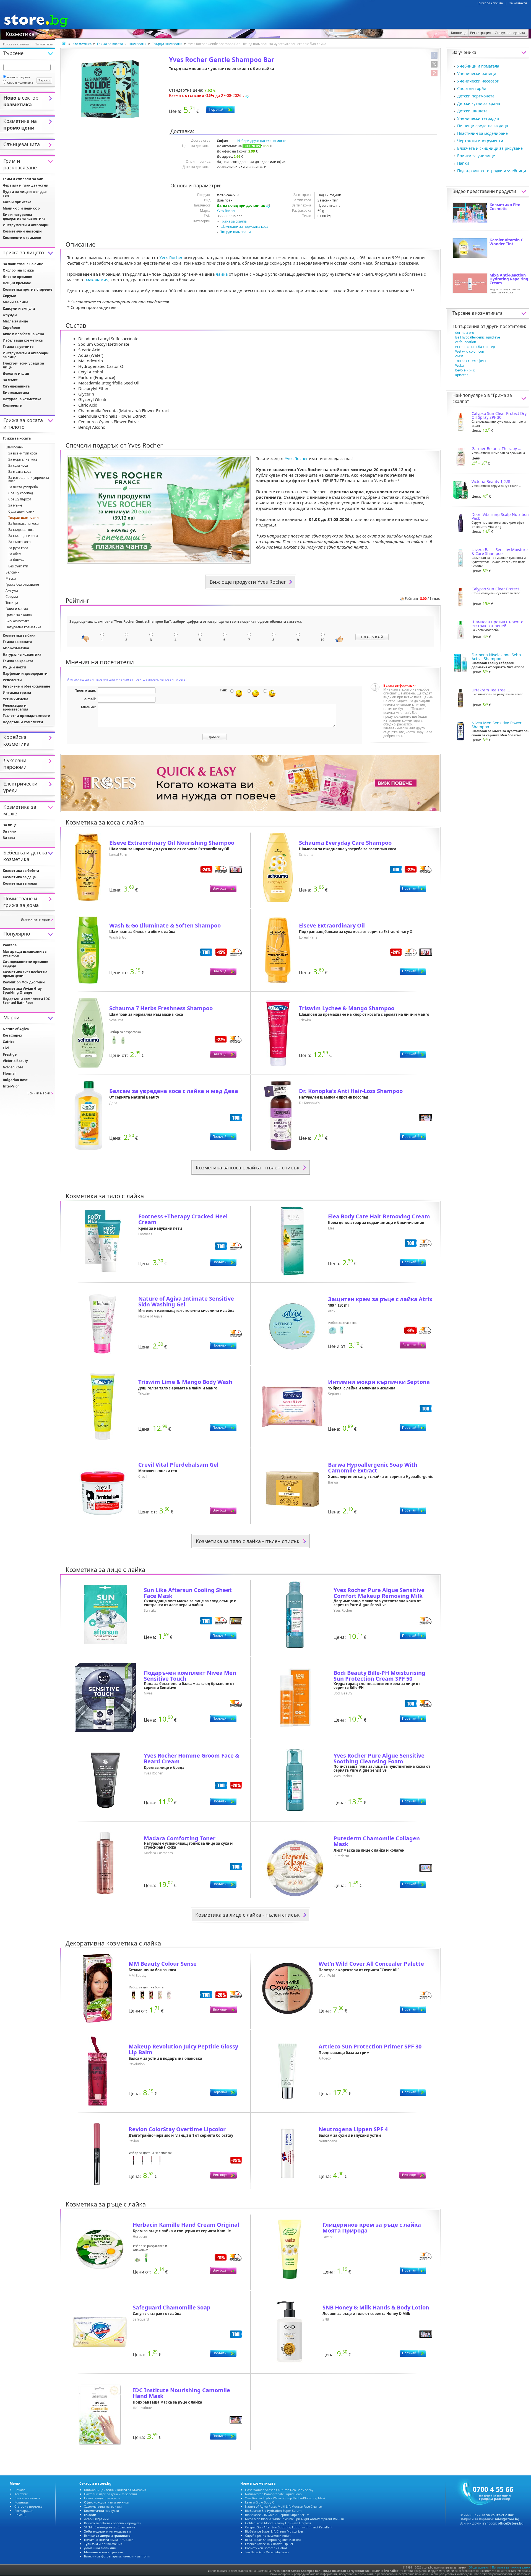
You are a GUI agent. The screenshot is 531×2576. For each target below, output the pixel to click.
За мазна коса (20, 471)
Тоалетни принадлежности (27, 716)
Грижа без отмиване (22, 584)
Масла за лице (15, 321)
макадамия (97, 280)
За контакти (518, 3)
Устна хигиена (15, 699)
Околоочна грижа (18, 270)
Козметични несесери (22, 231)
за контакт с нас (500, 2515)
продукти (101, 2511)
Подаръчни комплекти (23, 722)
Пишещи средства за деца (483, 126)
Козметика (20, 33)
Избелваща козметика (23, 340)
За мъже (10, 380)
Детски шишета (472, 111)
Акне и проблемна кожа (23, 334)
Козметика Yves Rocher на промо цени (25, 974)
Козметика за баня (19, 635)
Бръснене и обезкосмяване (26, 686)
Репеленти (12, 680)
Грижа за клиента (490, 3)
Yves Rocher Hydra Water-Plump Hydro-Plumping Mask (285, 2498)
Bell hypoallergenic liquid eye (478, 337)
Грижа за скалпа (234, 221)
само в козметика (20, 82)
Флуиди (10, 315)
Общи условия (479, 2567)
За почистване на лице (23, 264)
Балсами (13, 572)
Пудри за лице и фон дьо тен (25, 194)
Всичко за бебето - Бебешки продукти (113, 2523)
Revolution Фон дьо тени (24, 982)
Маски (11, 578)
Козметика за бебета (21, 871)
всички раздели (19, 77)
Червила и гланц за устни (26, 185)
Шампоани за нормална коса (244, 227)
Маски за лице (15, 302)
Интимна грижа (17, 693)
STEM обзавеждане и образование (110, 2527)
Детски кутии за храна (479, 103)
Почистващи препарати (102, 2498)
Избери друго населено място (262, 141)
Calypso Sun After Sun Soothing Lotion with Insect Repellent (289, 2527)
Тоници (12, 603)
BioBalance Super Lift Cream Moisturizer (274, 2531)
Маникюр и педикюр (21, 208)
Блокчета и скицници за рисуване (490, 148)
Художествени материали (103, 2506)
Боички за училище (476, 156)
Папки (463, 163)
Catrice (9, 1042)
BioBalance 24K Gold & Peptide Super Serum (277, 2515)
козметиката (489, 313)
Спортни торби (472, 88)
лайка (222, 274)
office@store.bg (511, 2523)
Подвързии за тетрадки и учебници (492, 171)
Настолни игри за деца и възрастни (110, 2494)
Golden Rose (13, 1067)
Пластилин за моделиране (482, 133)
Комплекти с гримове (22, 238)
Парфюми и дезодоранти (25, 674)
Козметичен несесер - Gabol (266, 2548)
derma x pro (465, 333)
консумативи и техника (106, 2502)
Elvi (6, 1048)
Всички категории (36, 919)
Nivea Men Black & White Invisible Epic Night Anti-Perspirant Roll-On (295, 2519)
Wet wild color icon (470, 351)
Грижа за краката (18, 661)
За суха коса (18, 465)
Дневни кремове (17, 277)
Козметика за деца (19, 877)
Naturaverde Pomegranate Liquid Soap (273, 2494)
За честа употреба (23, 487)
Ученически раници (477, 73)
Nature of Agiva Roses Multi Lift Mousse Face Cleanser (284, 2506)
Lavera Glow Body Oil (261, 2502)
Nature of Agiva (16, 1029)
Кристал (462, 375)
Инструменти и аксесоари (26, 225)
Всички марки (39, 1093)
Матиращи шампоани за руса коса (25, 953)
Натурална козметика (22, 399)
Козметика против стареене (28, 289)
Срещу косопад (21, 493)
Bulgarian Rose (15, 1080)
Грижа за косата (110, 44)
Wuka (460, 365)
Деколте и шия (16, 374)
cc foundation (466, 342)
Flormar (9, 1073)
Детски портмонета (476, 96)
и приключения (103, 2544)
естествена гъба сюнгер (475, 347)
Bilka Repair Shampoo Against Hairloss (273, 2540)
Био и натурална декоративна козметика (24, 217)
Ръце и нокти (15, 667)
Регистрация (24, 2511)
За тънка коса (19, 542)
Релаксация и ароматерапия (15, 707)
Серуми (10, 296)
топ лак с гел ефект (471, 361)
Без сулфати (18, 566)
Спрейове (11, 328)
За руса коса (18, 548)
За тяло (9, 831)
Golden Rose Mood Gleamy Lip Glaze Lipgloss (278, 2523)
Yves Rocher (226, 211)
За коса (9, 838)
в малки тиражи (109, 2540)
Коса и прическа (17, 202)
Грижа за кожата (17, 642)
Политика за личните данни (511, 2567)
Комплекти (13, 405)
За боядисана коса (24, 524)
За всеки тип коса (23, 453)
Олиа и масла (17, 609)
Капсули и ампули (19, 308)
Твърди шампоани (167, 44)
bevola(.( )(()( (465, 370)
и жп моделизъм (107, 2531)
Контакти (21, 2494)
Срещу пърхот (20, 499)
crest (459, 356)
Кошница (21, 2502)
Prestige (10, 1054)
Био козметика (16, 393)
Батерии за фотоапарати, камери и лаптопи (117, 2556)
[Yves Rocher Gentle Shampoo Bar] (110, 89)
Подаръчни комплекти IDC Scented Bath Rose (26, 1001)
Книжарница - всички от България (115, 2490)
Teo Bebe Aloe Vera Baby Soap (267, 2552)
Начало (20, 2490)
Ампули (12, 591)
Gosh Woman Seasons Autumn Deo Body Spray (279, 2490)
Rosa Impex (12, 1035)
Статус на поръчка (28, 2506)
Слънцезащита (16, 386)
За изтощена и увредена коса (29, 479)
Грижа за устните (18, 347)
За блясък (16, 560)
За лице (10, 825)
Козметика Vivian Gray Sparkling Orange (22, 990)
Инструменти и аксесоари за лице (26, 355)
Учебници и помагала (478, 66)
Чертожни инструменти (480, 141)
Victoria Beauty (15, 1061)
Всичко (107, 2535)
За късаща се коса (23, 536)
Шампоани (138, 44)
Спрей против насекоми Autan (268, 2535)
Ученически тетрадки (478, 118)
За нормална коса (23, 459)
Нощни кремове (17, 283)
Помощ (20, 2515)
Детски (96, 2519)
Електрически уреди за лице (23, 365)
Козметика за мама (20, 883)
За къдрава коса (21, 530)
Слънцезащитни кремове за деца (25, 964)
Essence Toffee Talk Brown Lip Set (269, 2544)
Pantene (10, 945)
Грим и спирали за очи (23, 179)
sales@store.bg (507, 2519)
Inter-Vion (11, 1086)
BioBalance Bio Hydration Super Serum (273, 2511)
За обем (15, 554)
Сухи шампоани (21, 511)
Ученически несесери (478, 81)
